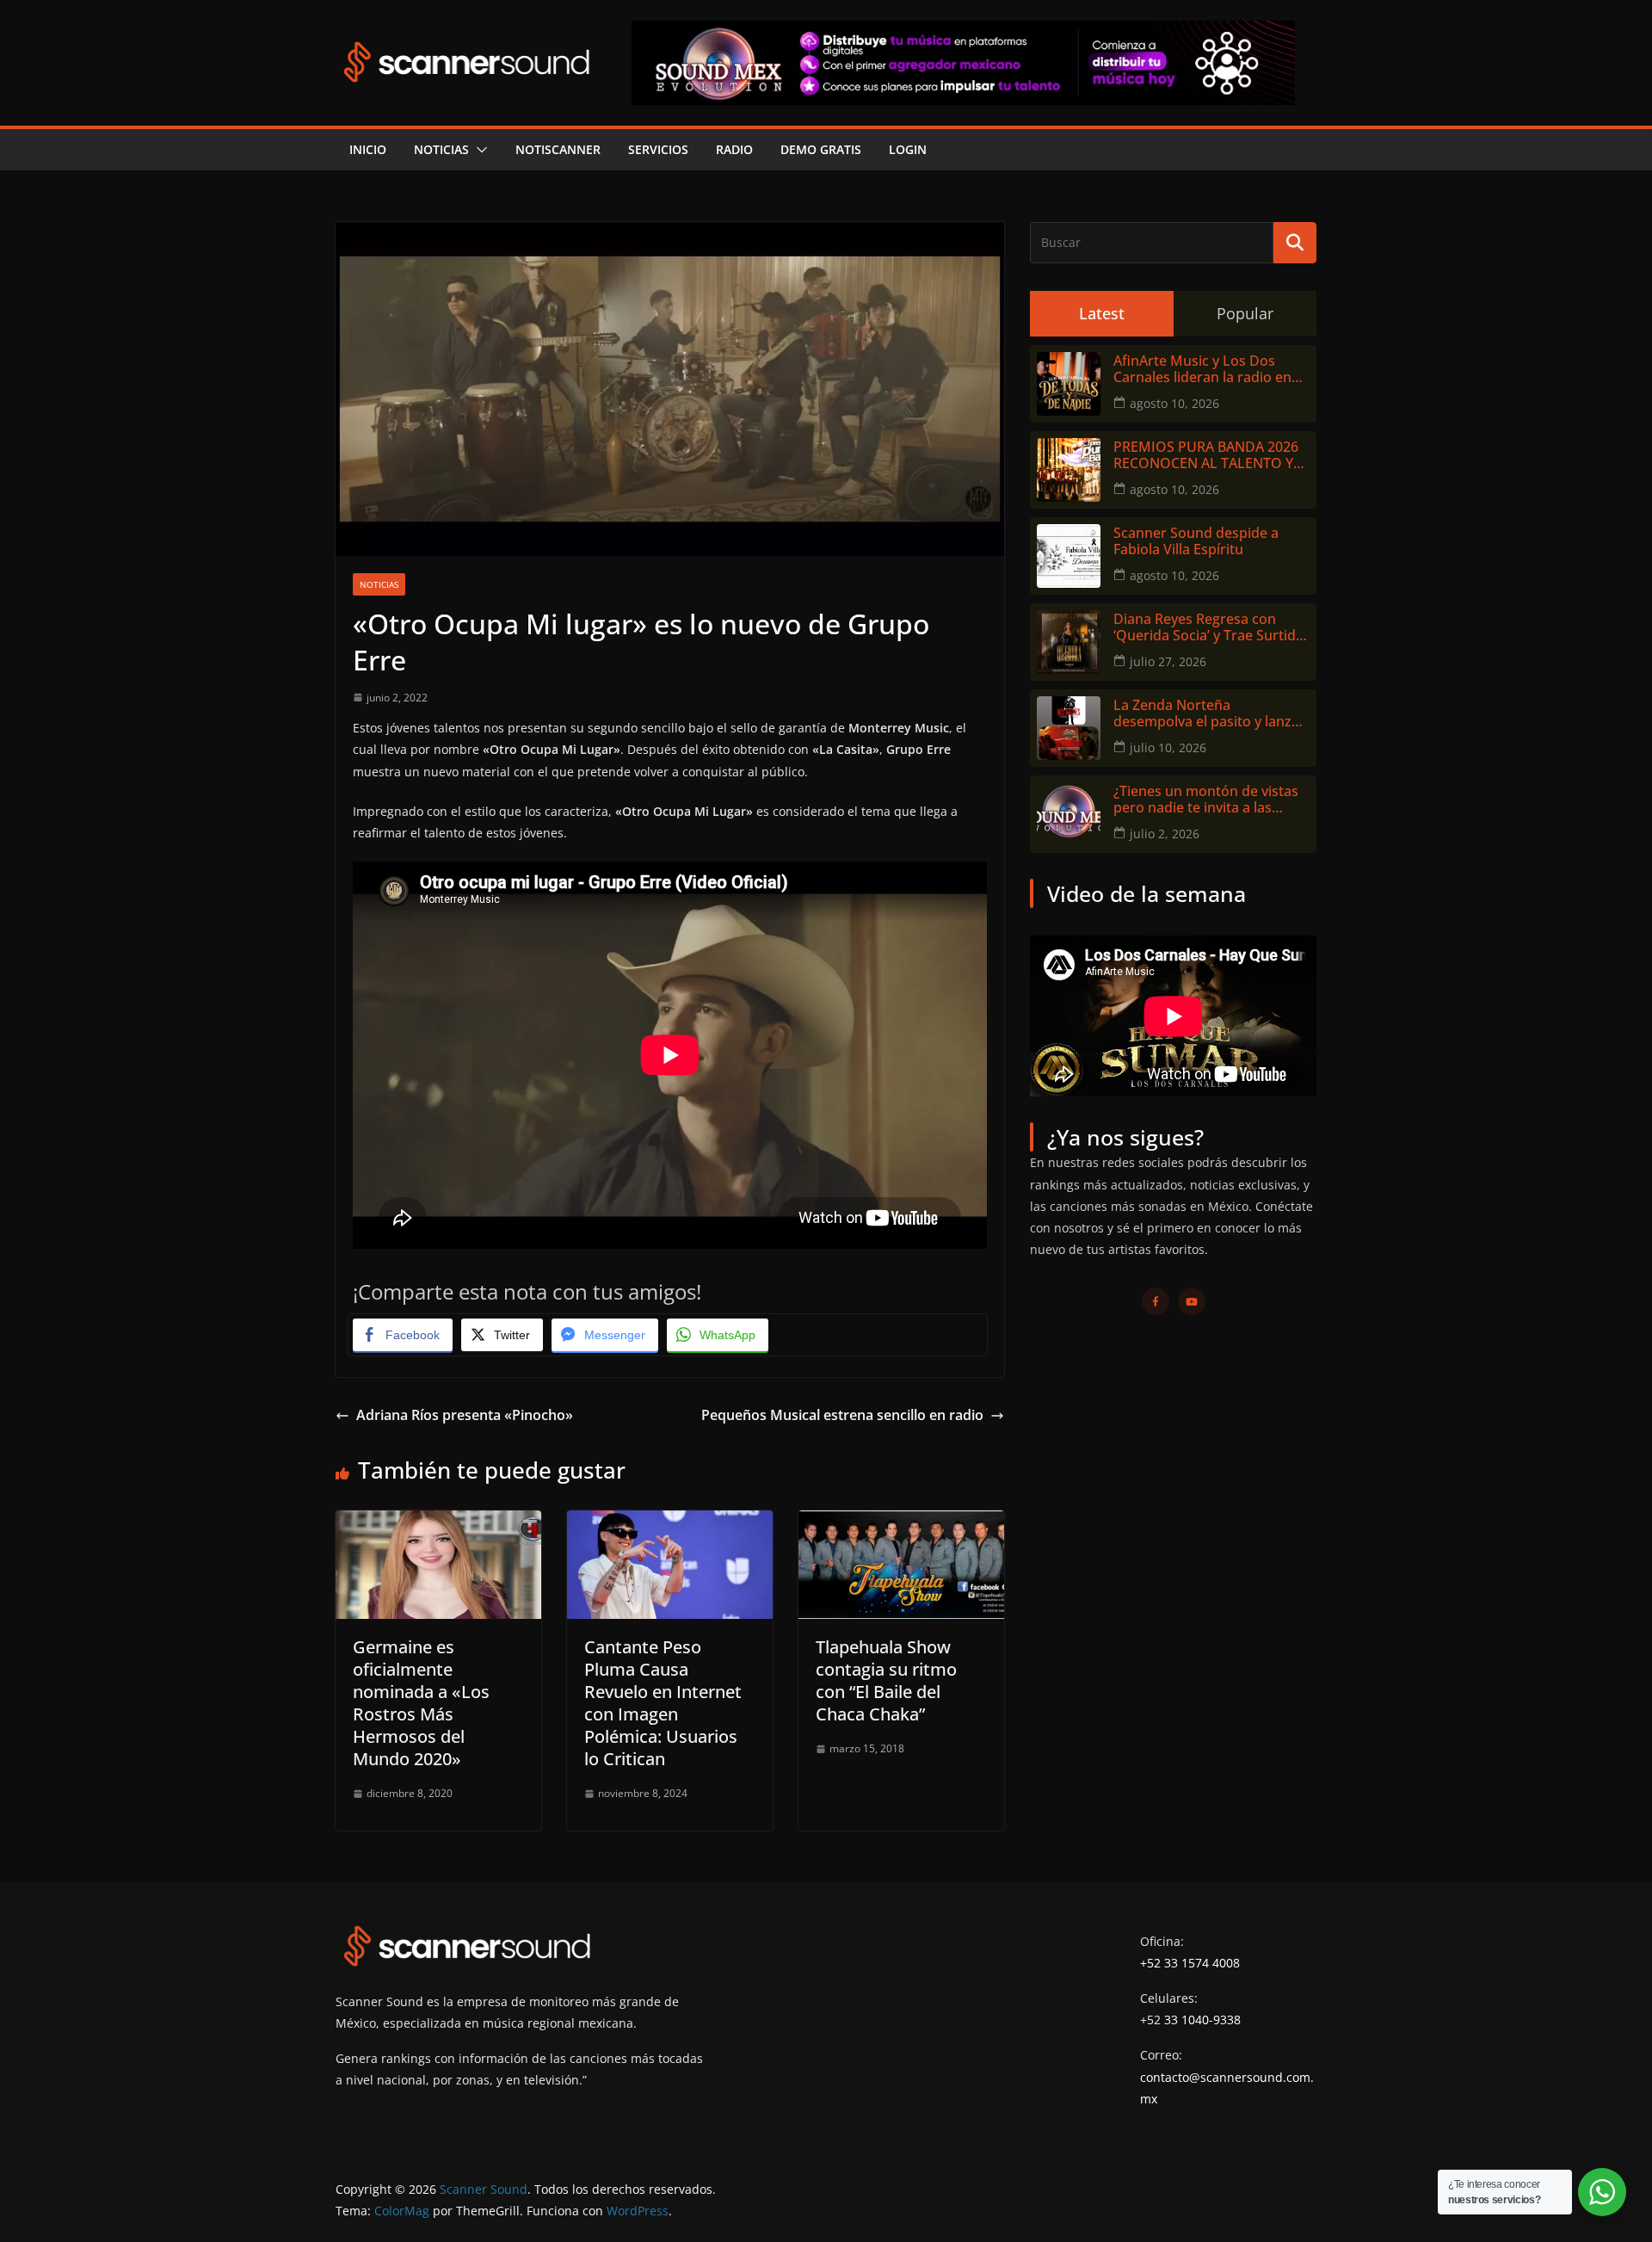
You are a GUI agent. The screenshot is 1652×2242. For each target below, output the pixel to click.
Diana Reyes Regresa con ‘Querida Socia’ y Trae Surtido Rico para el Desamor (1209, 627)
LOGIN (908, 149)
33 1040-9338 (1202, 2020)
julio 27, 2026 (1168, 661)
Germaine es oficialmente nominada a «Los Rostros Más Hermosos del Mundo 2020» (421, 1703)
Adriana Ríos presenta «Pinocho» (465, 1415)
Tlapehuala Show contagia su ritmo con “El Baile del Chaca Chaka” (886, 1680)
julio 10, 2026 (1168, 747)
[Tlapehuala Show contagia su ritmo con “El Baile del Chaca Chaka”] (901, 1522)
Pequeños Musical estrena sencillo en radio (842, 1415)
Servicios (658, 149)
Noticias (441, 149)
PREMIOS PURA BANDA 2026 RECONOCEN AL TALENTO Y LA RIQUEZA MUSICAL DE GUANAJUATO (1206, 455)
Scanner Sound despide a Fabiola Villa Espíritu (1196, 541)
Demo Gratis (821, 149)
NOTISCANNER (558, 149)
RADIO (734, 149)
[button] (478, 150)
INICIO (368, 149)
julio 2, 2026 (1165, 834)
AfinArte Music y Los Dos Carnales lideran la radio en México (1202, 369)
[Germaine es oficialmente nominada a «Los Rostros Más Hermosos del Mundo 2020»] (438, 1522)
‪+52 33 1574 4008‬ (1190, 1963)
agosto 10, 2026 (1174, 403)
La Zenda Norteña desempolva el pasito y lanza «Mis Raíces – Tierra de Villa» (1206, 713)
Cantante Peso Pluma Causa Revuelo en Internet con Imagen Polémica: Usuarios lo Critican (663, 1703)
